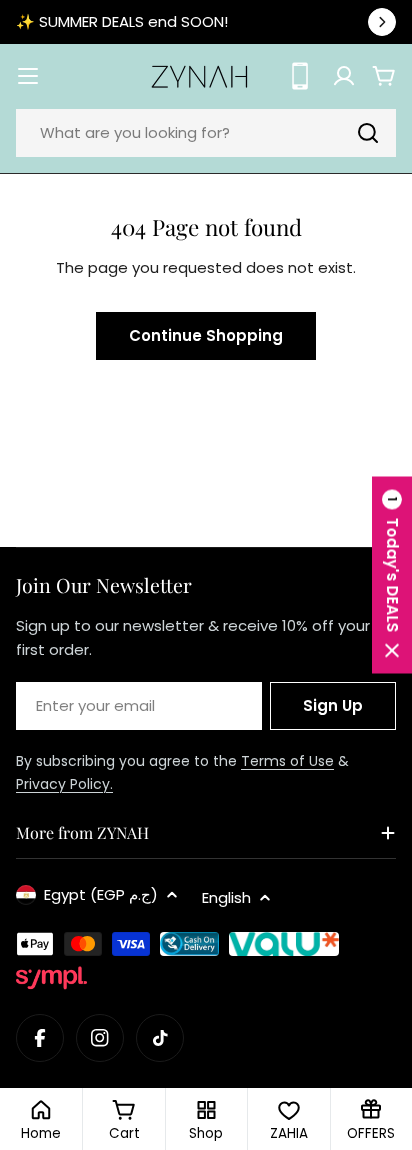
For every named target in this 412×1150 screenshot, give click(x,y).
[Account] (344, 76)
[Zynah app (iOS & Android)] (300, 76)
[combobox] (206, 133)
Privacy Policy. (64, 784)
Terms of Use (287, 761)
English (226, 897)
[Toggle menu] (28, 76)
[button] (392, 575)
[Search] (368, 133)
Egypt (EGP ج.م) (101, 894)
